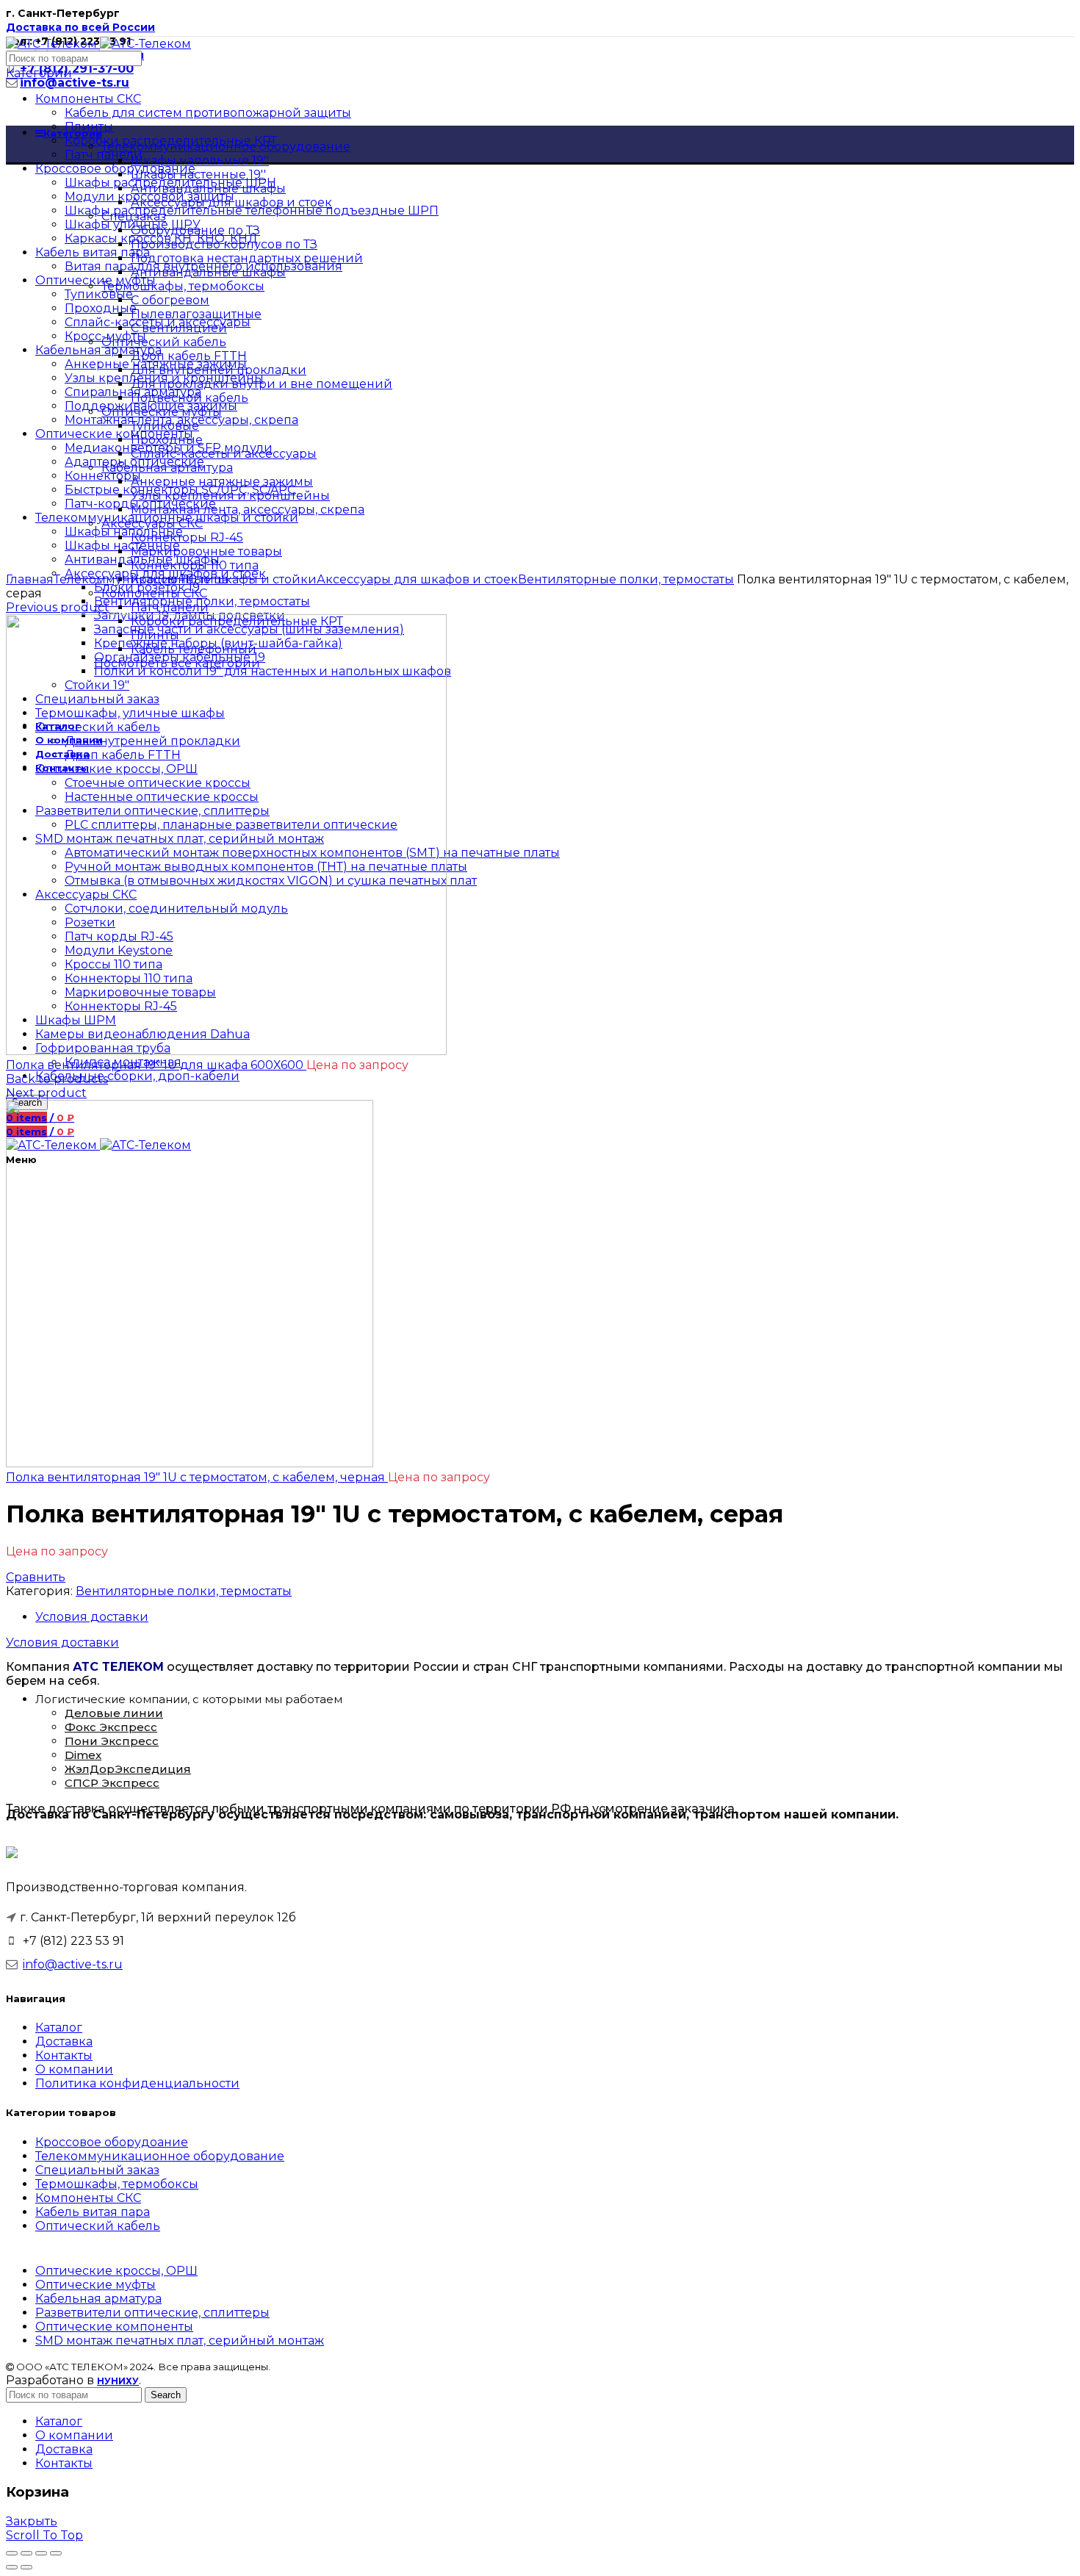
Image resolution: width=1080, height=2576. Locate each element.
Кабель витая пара (93, 2212)
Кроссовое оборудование (115, 169)
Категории (39, 73)
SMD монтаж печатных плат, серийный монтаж (180, 2341)
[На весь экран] (41, 2553)
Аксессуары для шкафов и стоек (417, 579)
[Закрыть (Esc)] (12, 2553)
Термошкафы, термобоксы (117, 2184)
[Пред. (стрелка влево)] (12, 2567)
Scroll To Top (44, 2535)
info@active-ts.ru (73, 1964)
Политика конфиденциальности (137, 2083)
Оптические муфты (96, 2285)
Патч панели (104, 155)
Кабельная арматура (98, 2299)
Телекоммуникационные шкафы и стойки (185, 579)
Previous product (58, 607)
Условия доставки (92, 1617)
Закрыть (32, 2521)
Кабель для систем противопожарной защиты (208, 113)
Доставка (64, 2041)
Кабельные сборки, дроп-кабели (137, 1076)
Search (166, 2395)
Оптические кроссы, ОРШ (116, 2271)
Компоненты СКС (88, 99)
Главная (30, 579)
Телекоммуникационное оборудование (160, 2156)
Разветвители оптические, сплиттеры (152, 2313)
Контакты (64, 2055)
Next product (46, 1093)
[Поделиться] (26, 2553)
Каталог (59, 2028)
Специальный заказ (97, 2170)
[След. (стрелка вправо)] (26, 2567)
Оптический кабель (98, 2226)
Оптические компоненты (114, 2327)
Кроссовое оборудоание (112, 2142)
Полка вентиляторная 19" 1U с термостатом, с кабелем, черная (197, 1477)
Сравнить (36, 1577)
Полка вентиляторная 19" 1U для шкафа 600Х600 (156, 1065)
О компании (74, 2069)
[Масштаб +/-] (56, 2553)
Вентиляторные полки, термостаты (626, 579)
